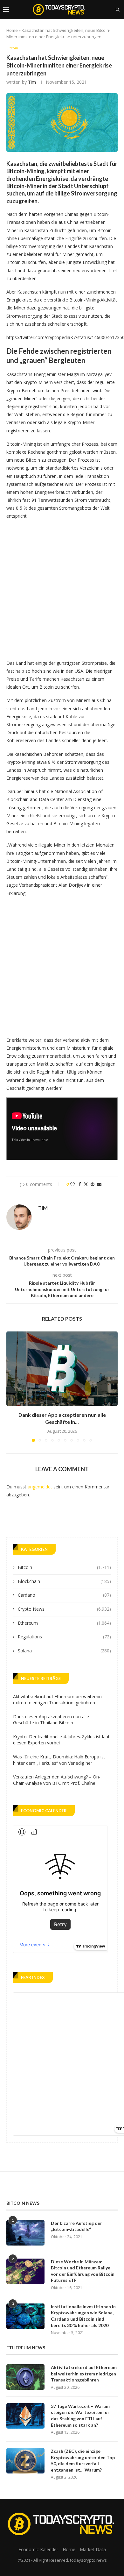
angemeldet (40, 1487)
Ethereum (64, 1623)
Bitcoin (64, 1567)
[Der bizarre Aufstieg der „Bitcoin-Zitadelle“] (25, 2233)
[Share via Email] (99, 1184)
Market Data (93, 2549)
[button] (12, 1387)
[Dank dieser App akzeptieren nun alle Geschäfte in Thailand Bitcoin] (62, 1369)
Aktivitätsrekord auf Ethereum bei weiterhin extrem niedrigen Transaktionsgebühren (57, 1700)
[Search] (118, 10)
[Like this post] (72, 1184)
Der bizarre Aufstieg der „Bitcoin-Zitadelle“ (76, 2226)
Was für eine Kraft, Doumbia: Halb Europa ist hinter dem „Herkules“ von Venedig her (59, 1760)
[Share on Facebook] (80, 1184)
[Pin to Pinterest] (93, 1184)
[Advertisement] (62, 588)
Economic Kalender (38, 2549)
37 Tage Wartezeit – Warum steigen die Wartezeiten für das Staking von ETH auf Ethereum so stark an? (80, 2416)
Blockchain (64, 1581)
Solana (64, 1651)
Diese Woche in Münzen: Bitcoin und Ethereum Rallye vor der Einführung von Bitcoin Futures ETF (83, 2271)
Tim (32, 82)
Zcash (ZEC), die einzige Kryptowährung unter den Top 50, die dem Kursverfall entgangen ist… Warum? (83, 2460)
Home (12, 30)
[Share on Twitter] (86, 1184)
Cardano (64, 1595)
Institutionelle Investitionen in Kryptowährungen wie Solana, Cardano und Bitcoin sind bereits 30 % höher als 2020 (83, 2316)
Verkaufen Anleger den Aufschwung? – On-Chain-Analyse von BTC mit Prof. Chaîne (57, 1780)
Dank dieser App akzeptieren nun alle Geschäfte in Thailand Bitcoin (51, 1720)
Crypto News (64, 1609)
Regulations (64, 1637)
